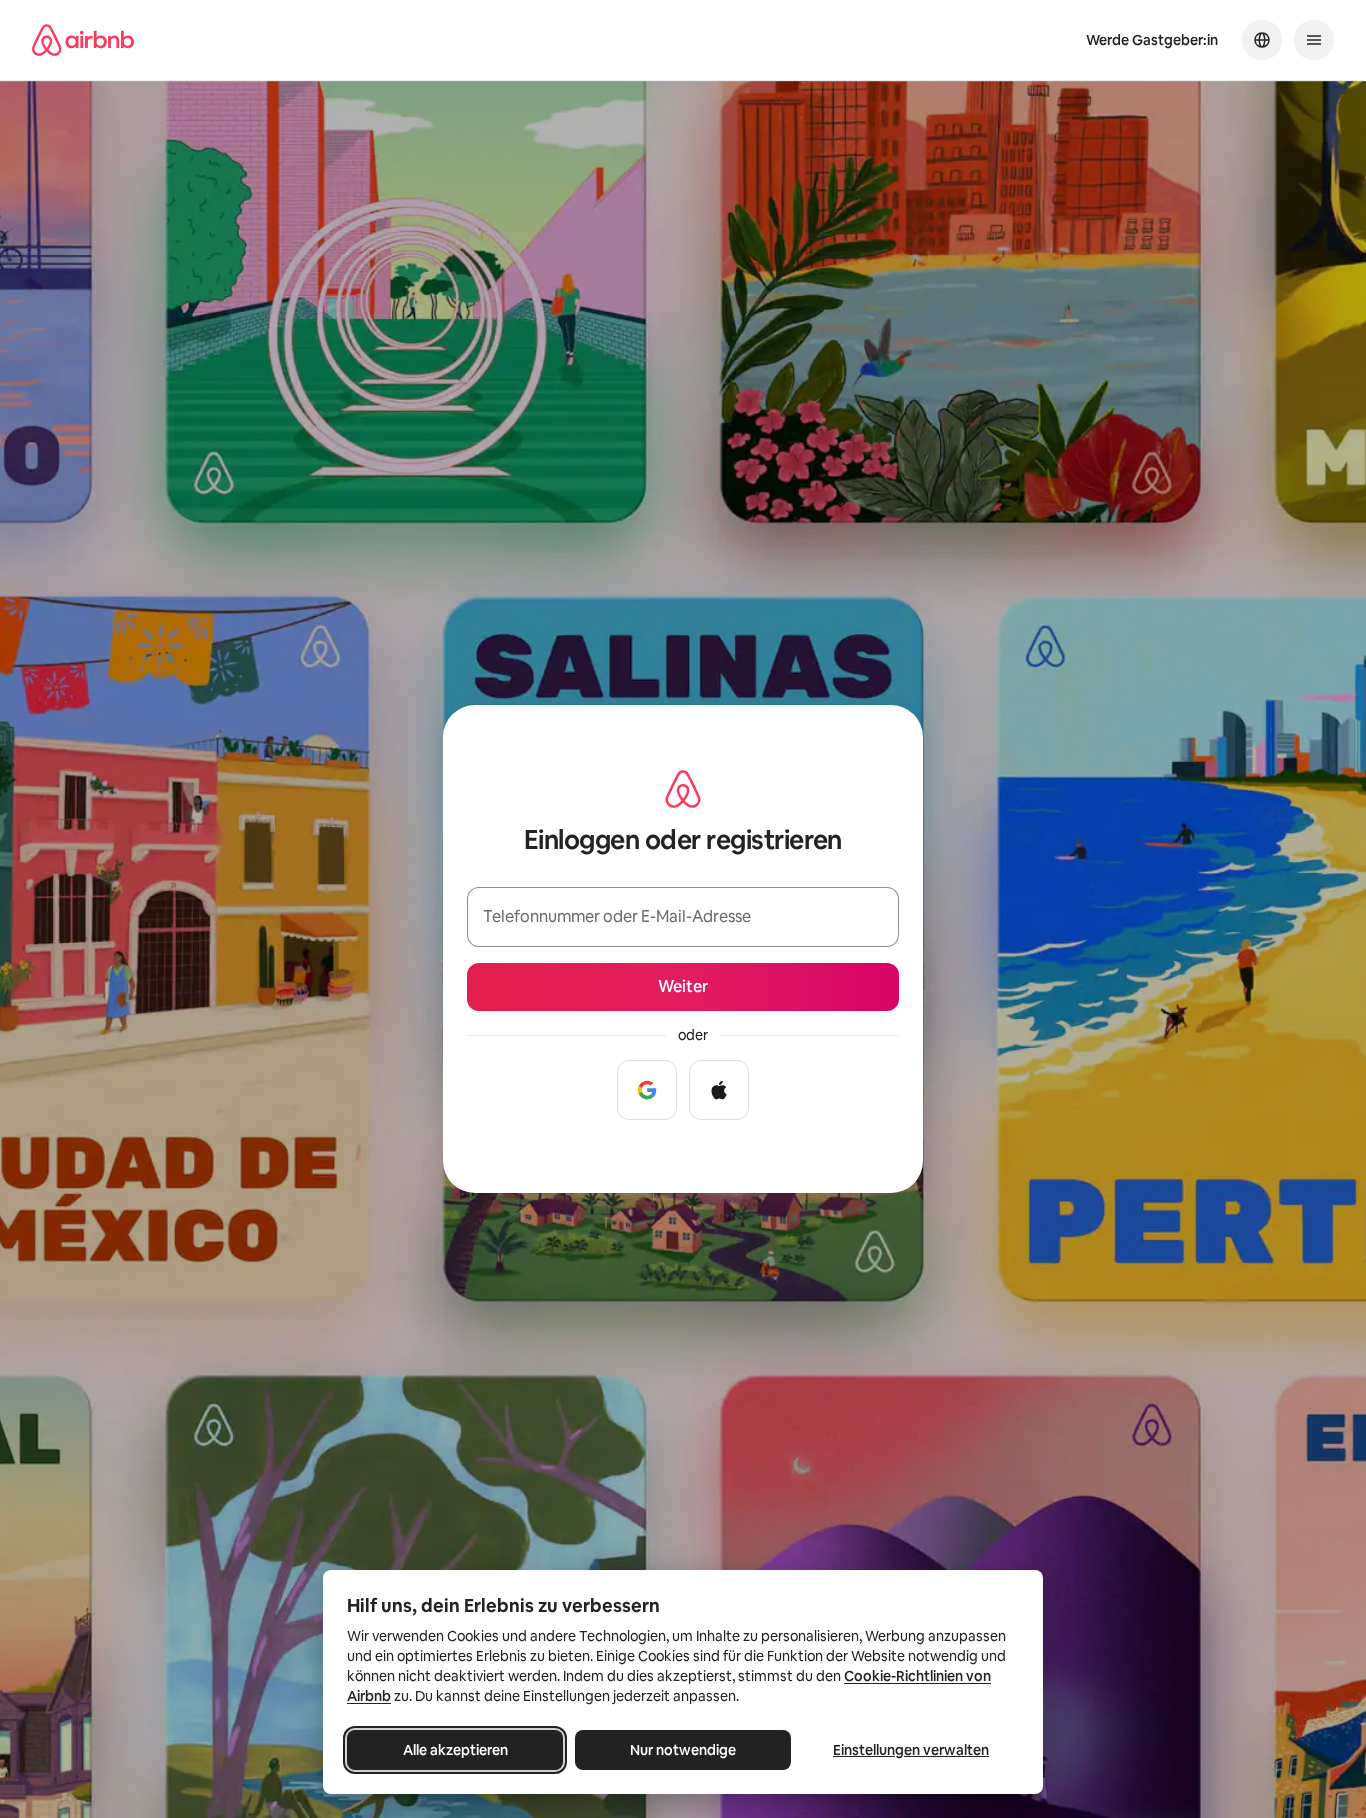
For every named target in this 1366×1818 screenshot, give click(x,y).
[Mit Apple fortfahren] (719, 1090)
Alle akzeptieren (455, 1750)
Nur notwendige (683, 1750)
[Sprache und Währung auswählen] (1262, 40)
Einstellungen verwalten (911, 1750)
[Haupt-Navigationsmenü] (1314, 40)
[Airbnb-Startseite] (83, 40)
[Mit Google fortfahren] (647, 1090)
